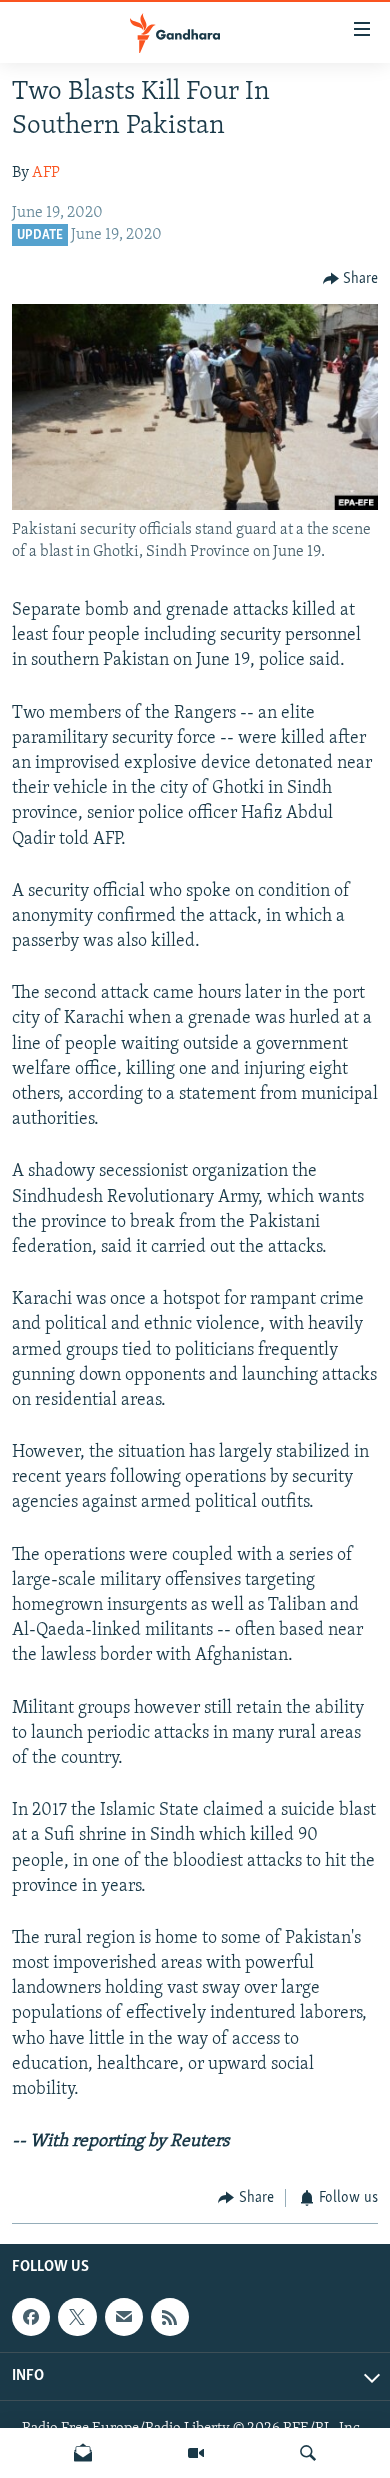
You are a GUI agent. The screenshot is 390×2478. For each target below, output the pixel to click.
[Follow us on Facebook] (31, 2317)
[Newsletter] (83, 2453)
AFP (46, 173)
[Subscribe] (124, 2317)
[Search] (308, 2453)
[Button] (351, 279)
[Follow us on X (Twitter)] (77, 2317)
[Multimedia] (196, 2453)
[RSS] (170, 2317)
